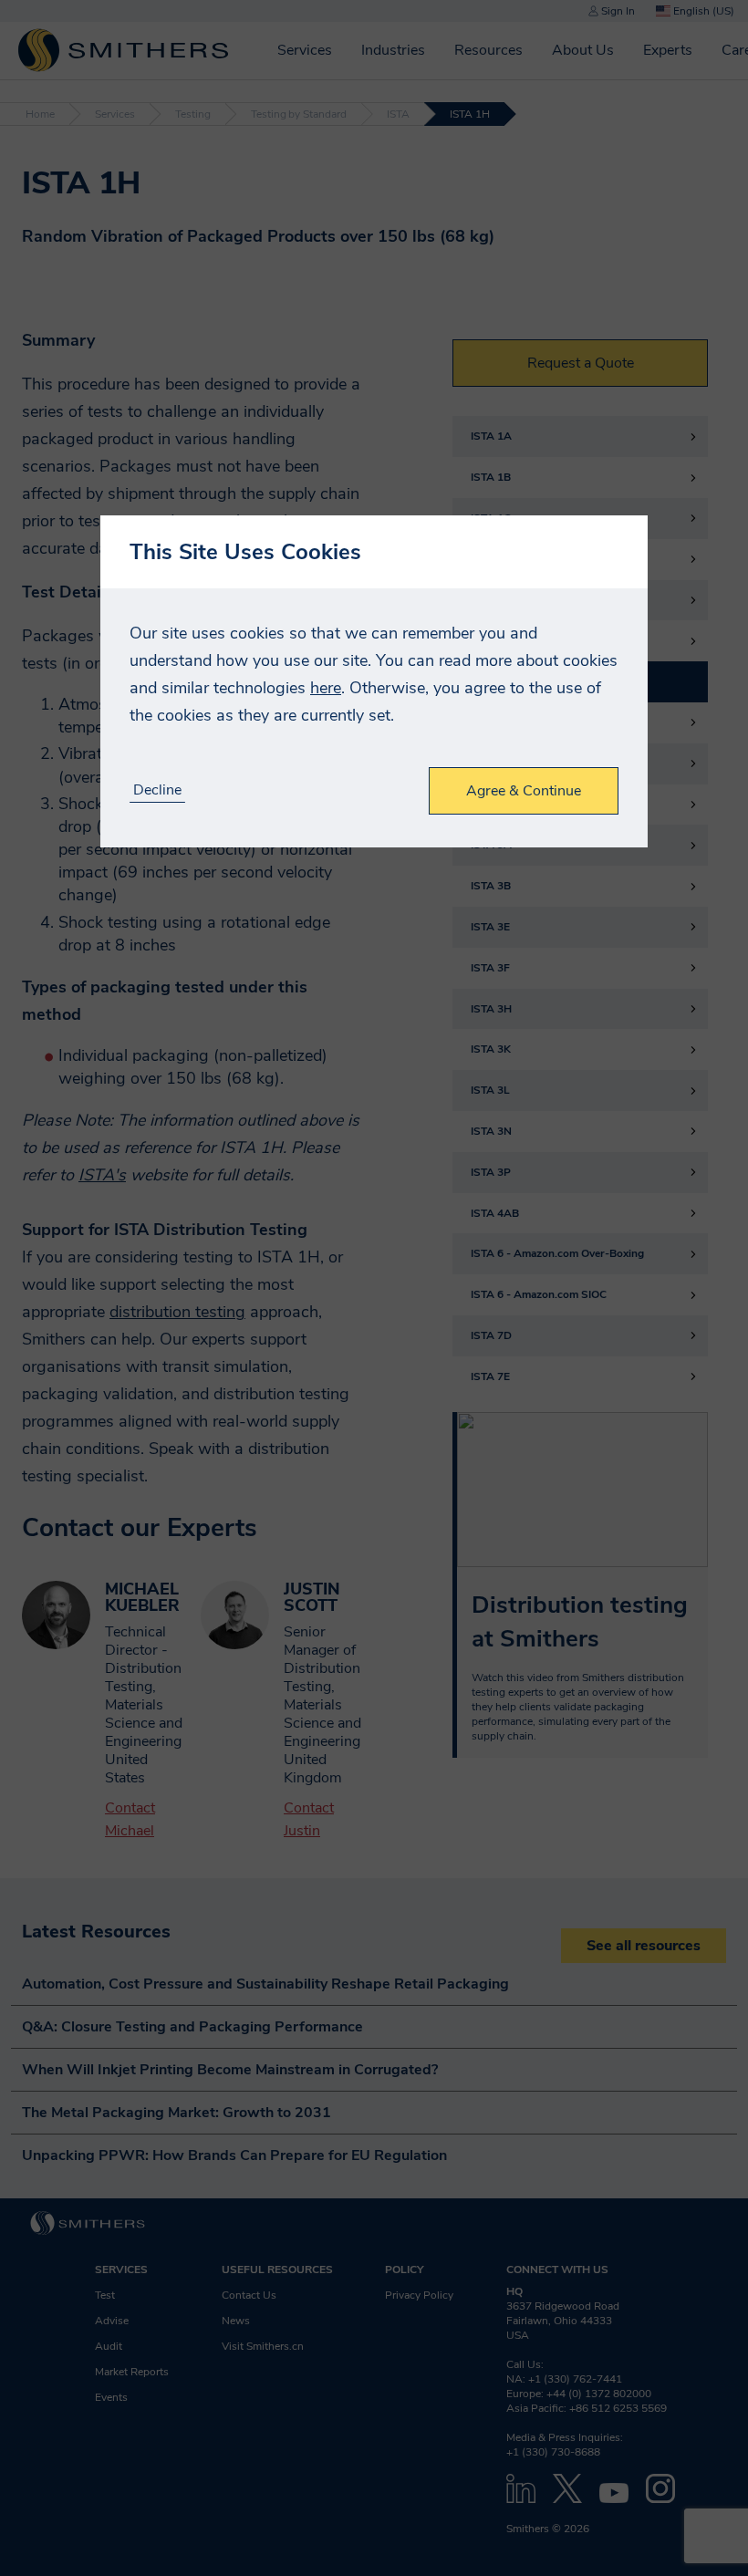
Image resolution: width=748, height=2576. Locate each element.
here (326, 688)
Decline (157, 790)
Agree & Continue (524, 791)
